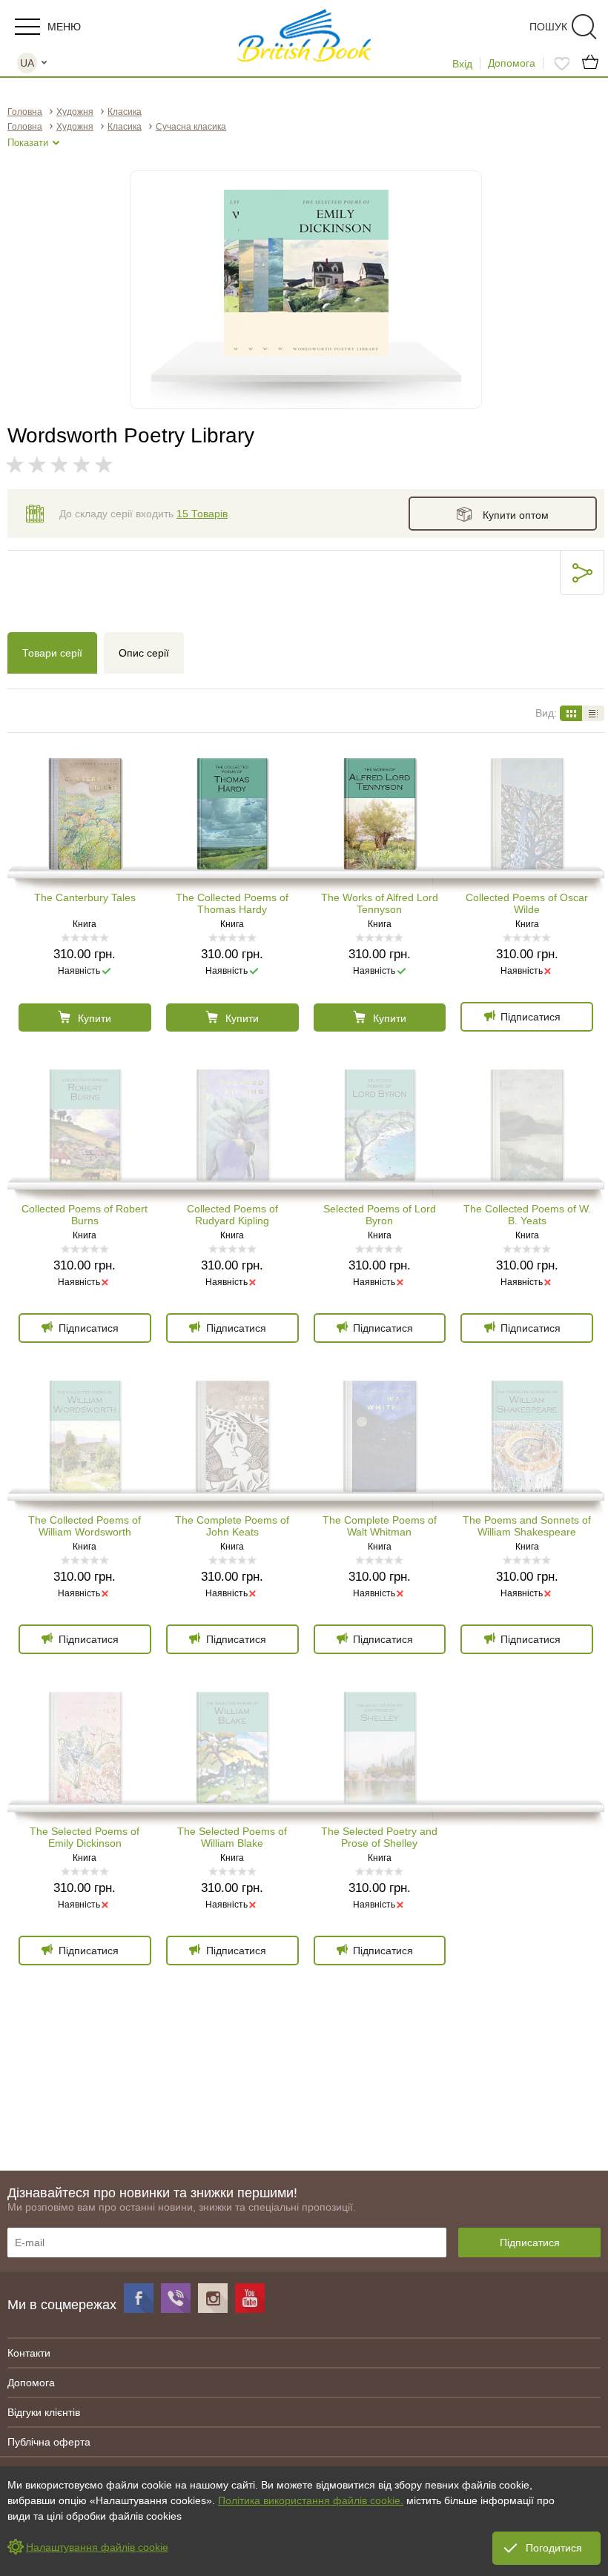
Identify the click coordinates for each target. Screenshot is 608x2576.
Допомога (512, 63)
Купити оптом (516, 515)
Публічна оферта (49, 2442)
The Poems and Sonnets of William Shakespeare (527, 1526)
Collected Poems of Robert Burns (85, 1215)
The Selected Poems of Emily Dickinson (85, 1837)
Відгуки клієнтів (44, 2412)
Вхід (462, 64)
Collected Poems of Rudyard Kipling (232, 1215)
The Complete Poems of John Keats (232, 1526)
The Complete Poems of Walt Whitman (380, 1526)
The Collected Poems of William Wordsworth (85, 1526)
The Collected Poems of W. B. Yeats (527, 1215)
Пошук (548, 27)
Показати (28, 143)
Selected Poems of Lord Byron (380, 1215)
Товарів (202, 514)
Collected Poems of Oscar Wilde (527, 903)
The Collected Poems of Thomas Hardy (232, 903)
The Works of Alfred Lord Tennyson (380, 903)
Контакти (29, 2353)
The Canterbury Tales (85, 897)
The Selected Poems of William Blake (232, 1837)
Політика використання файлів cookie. (311, 2500)
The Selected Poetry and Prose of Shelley (379, 1837)
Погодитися (554, 2548)
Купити (95, 1018)
